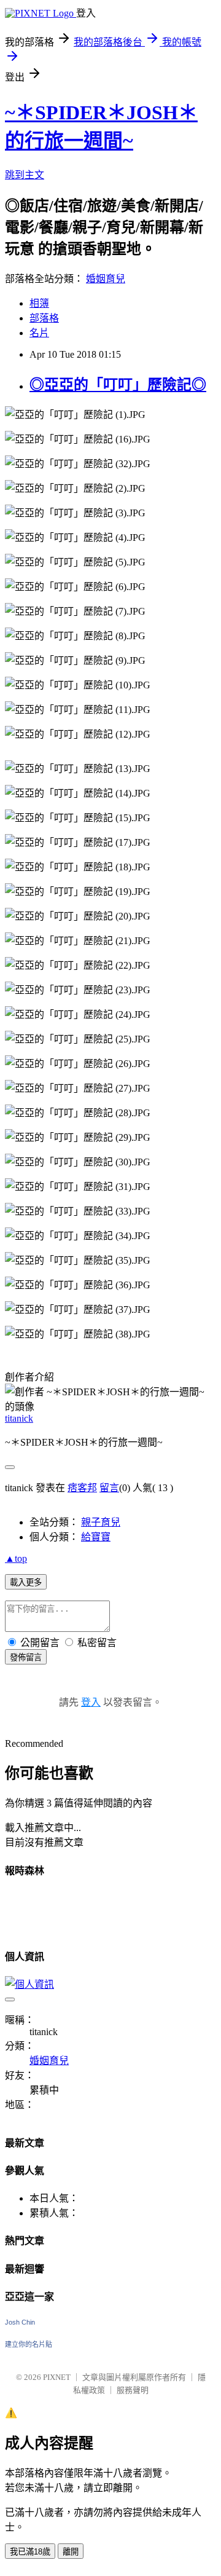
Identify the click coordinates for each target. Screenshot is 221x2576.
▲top (16, 1558)
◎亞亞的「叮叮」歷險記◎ (118, 385)
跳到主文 (25, 175)
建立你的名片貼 (29, 2344)
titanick (19, 1418)
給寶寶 (96, 1537)
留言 (109, 1488)
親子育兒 (101, 1522)
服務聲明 (133, 2390)
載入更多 (26, 1582)
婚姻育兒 (106, 279)
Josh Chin (20, 2322)
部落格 (44, 318)
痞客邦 (82, 1488)
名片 (39, 333)
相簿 (39, 303)
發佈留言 (26, 1657)
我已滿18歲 (30, 2552)
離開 (71, 2552)
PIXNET (57, 2377)
